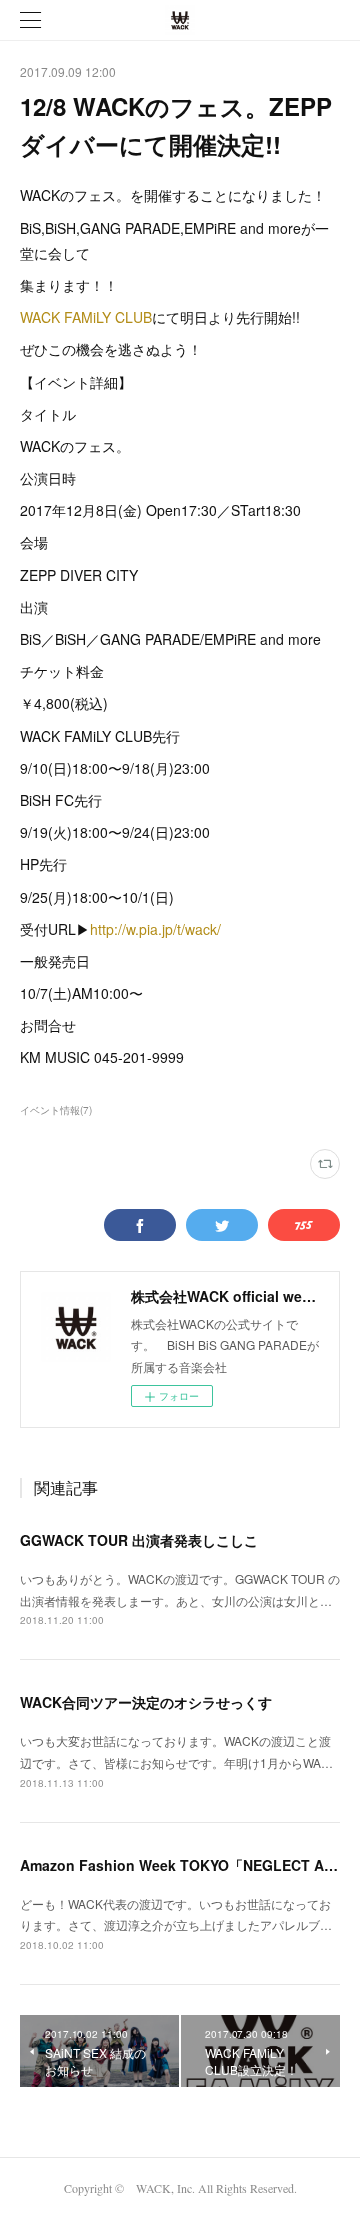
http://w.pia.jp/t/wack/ (155, 929)
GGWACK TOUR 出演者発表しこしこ (139, 1540)
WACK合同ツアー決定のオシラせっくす (146, 1702)
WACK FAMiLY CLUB (86, 317)
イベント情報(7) (56, 1110)
